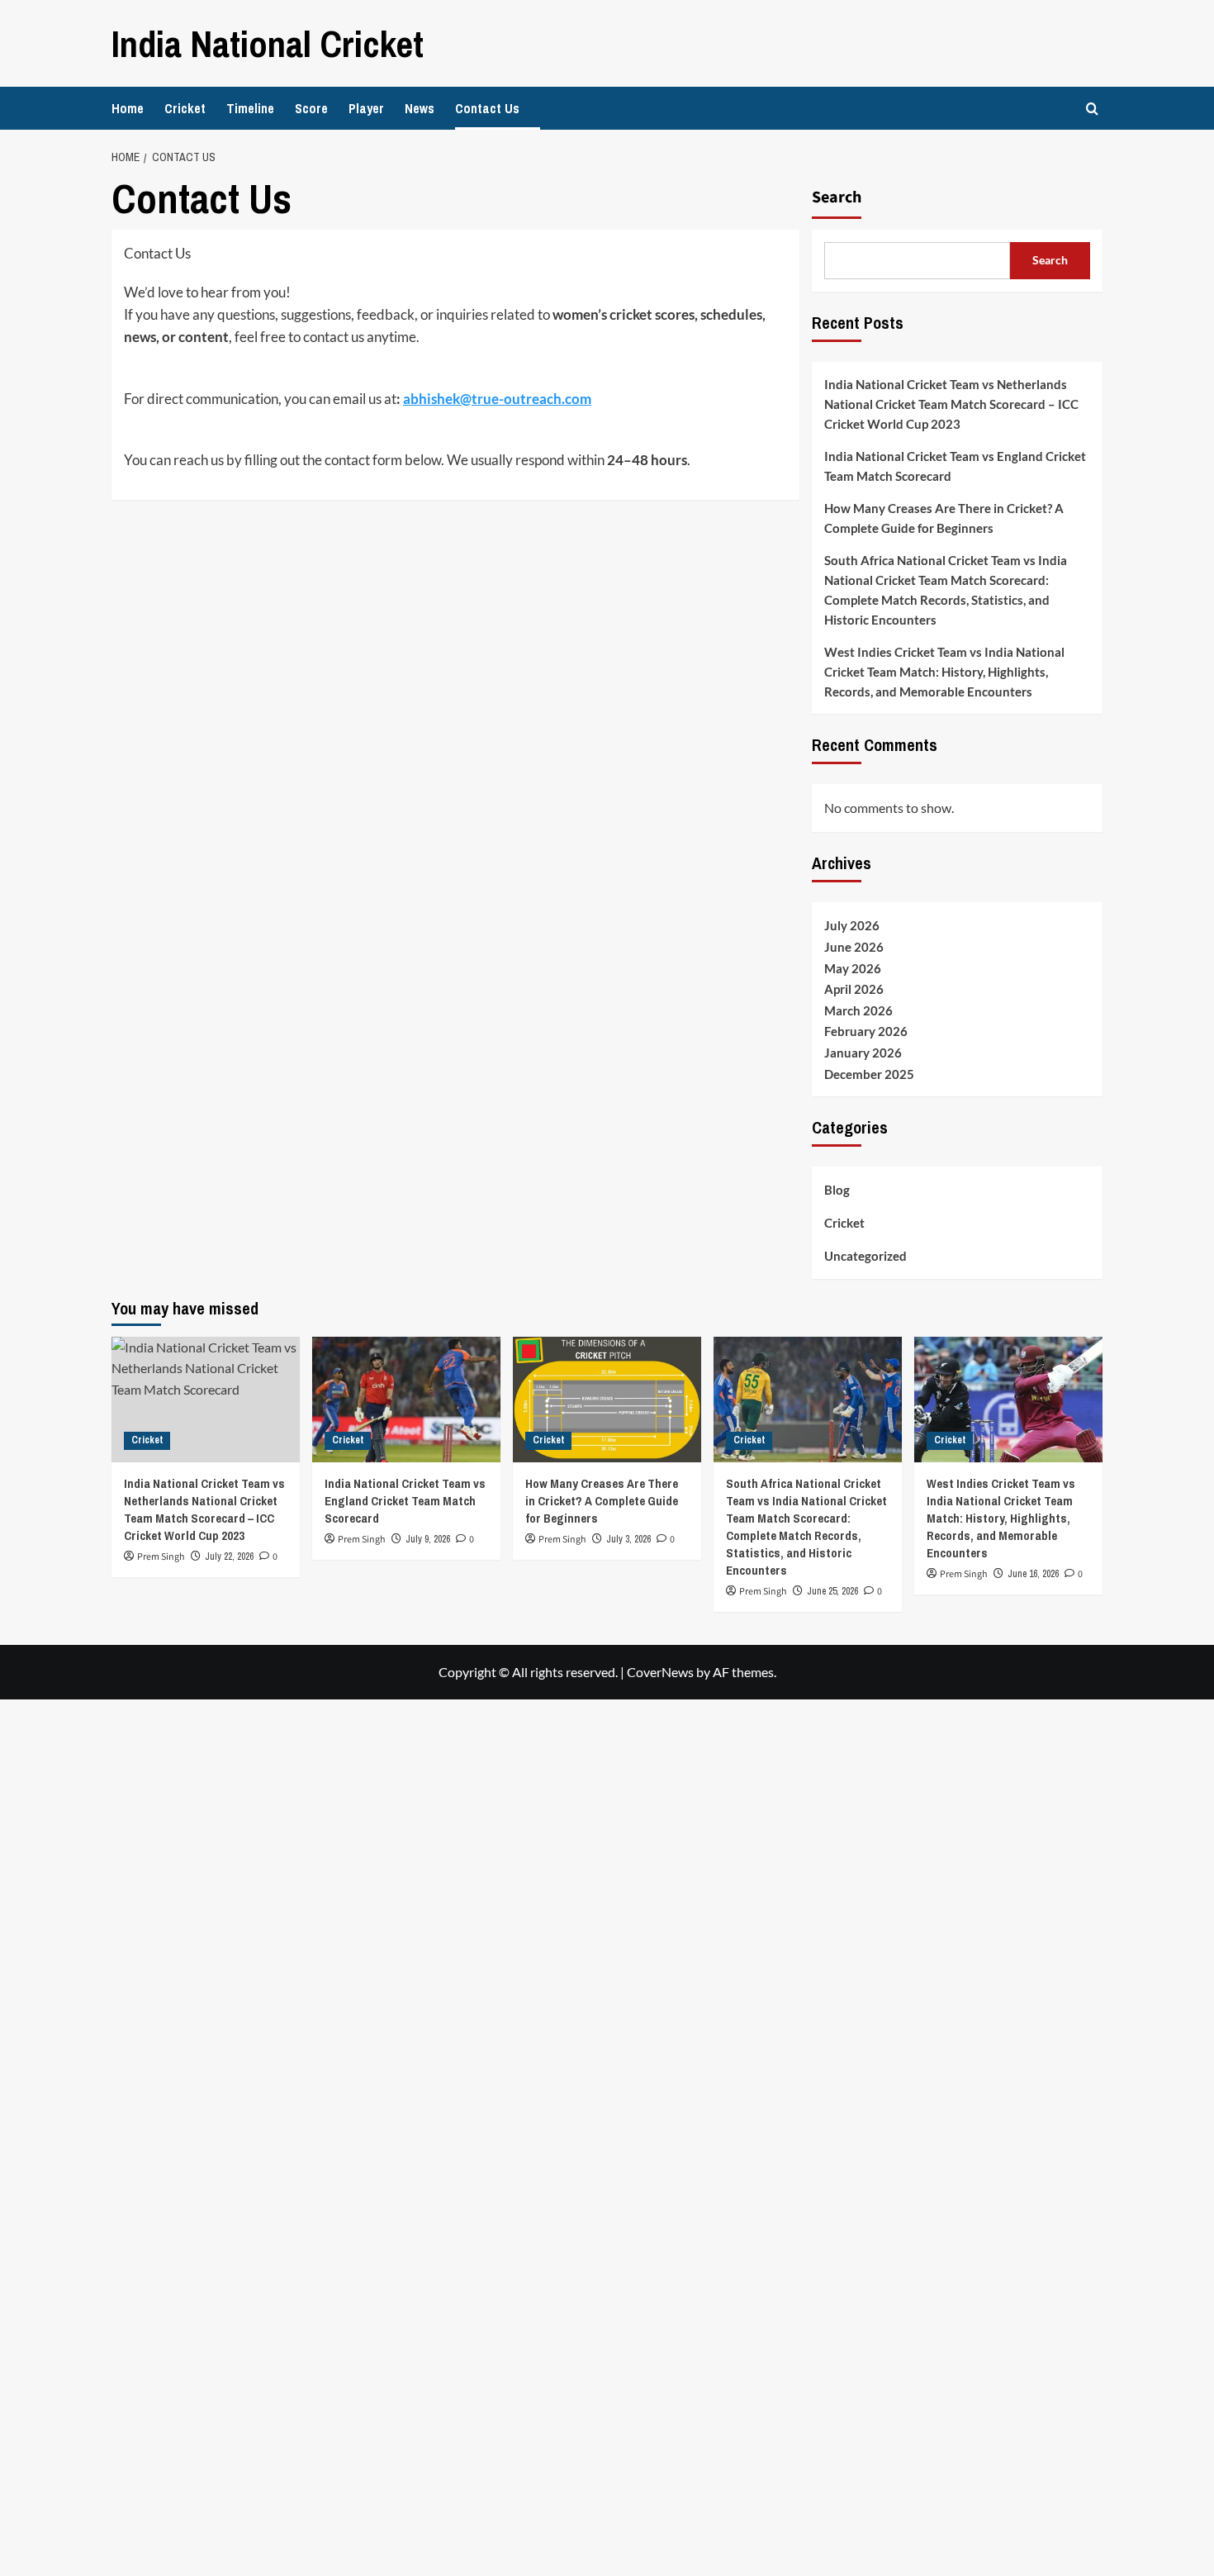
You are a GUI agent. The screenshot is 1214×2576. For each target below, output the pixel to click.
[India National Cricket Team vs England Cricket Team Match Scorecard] (406, 1400)
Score (311, 108)
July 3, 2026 (628, 1539)
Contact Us (487, 108)
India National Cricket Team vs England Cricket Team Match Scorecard (955, 466)
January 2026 (863, 1053)
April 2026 (854, 989)
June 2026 (854, 947)
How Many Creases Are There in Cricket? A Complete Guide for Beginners (944, 518)
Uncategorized (865, 1256)
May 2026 (853, 968)
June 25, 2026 (832, 1591)
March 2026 (858, 1010)
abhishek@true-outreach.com (497, 399)
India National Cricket (268, 43)
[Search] (1092, 109)
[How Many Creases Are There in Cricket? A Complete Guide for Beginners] (607, 1400)
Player (366, 108)
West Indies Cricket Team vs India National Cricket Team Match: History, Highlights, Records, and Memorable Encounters (944, 672)
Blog (837, 1190)
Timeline (250, 108)
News (420, 108)
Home (128, 108)
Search (837, 197)
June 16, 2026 (1033, 1574)
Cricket (185, 108)
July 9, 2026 (428, 1539)
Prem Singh (362, 1540)
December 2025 (869, 1074)
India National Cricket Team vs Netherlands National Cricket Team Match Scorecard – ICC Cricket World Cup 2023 (951, 404)
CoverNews (660, 1672)
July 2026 (852, 925)
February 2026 (866, 1031)
